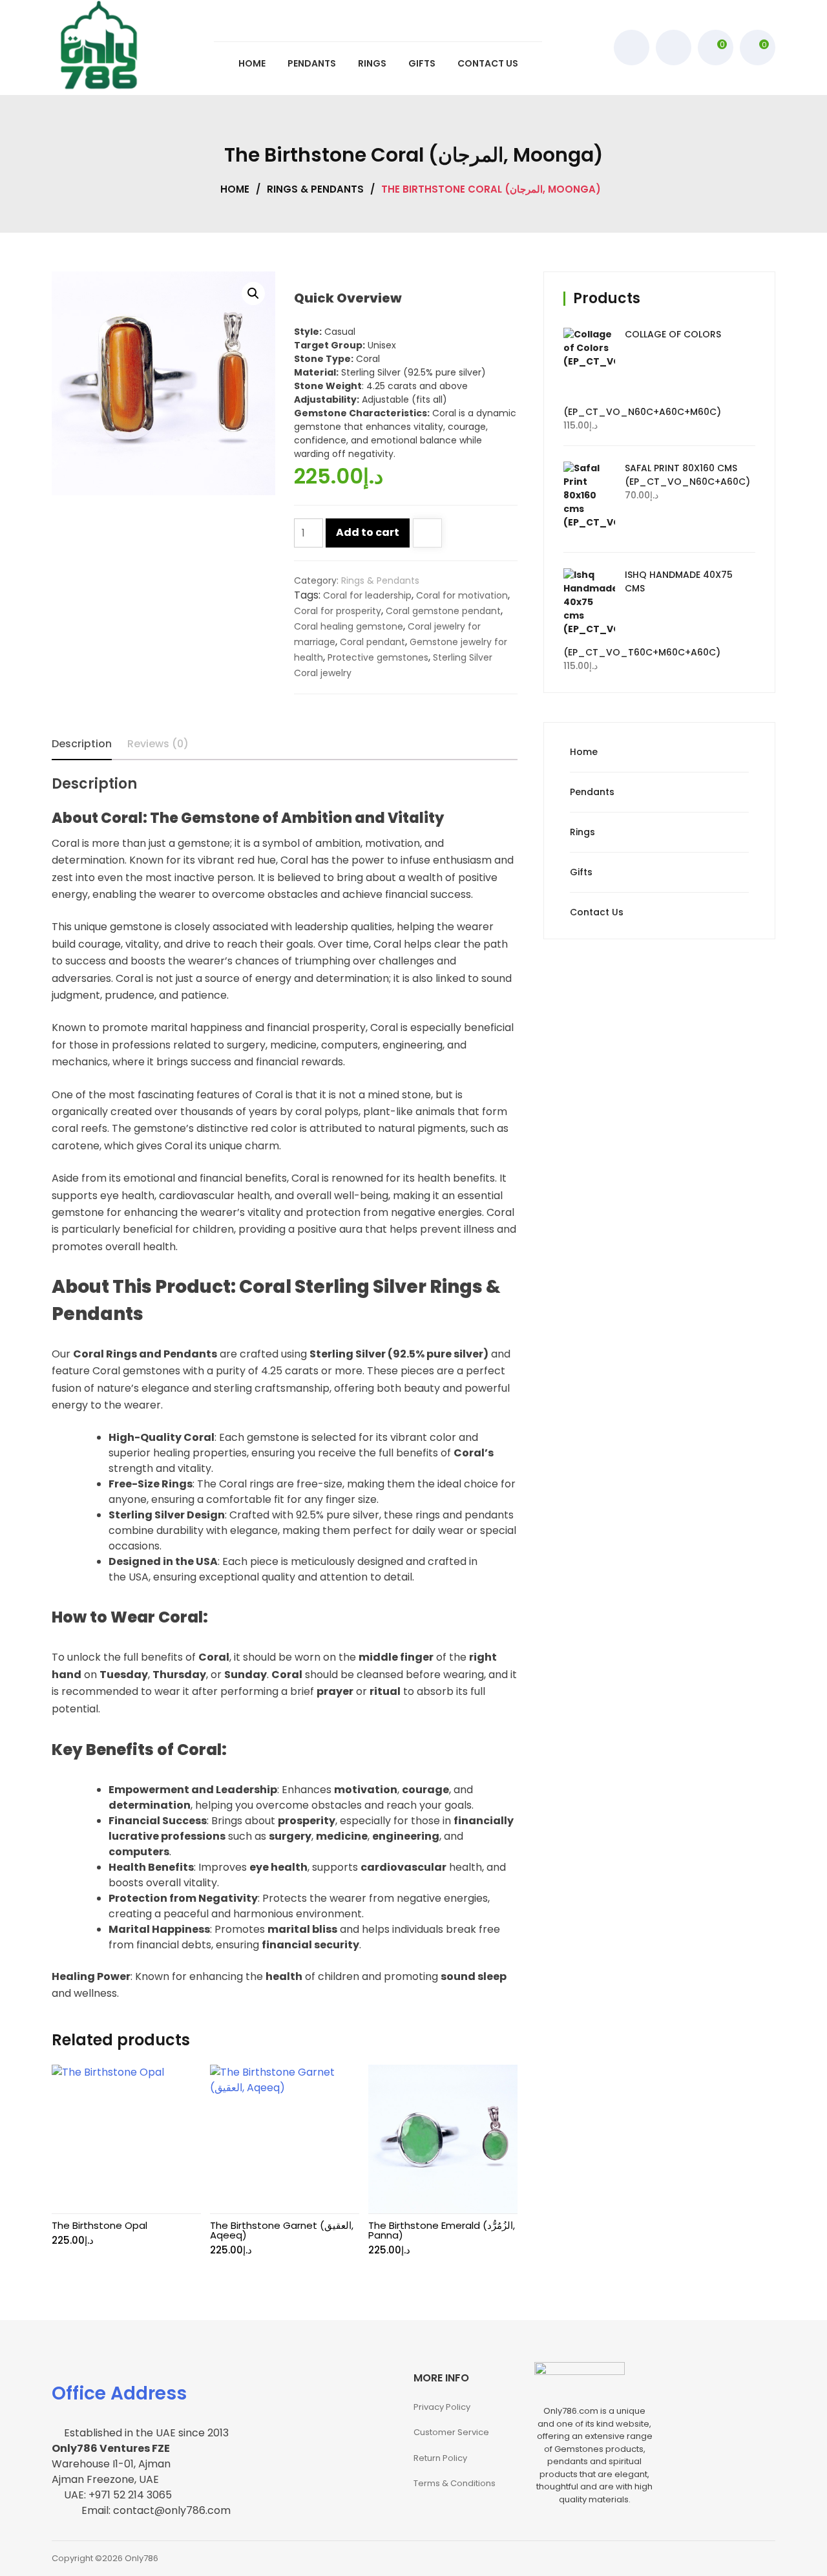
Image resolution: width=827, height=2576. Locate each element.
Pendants (592, 792)
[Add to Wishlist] (427, 534)
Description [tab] (82, 744)
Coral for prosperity (338, 611)
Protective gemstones (378, 657)
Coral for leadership (367, 595)
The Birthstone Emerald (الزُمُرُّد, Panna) (442, 2230)
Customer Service (451, 2432)
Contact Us (597, 912)
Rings (582, 832)
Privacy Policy (442, 2407)
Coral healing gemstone (349, 626)
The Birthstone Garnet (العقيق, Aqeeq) (282, 2230)
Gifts (581, 872)
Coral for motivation (462, 595)
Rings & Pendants (315, 189)
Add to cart (368, 532)
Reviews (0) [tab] (158, 744)
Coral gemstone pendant (443, 611)
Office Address (119, 2393)
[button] (253, 293)
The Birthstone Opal (99, 2225)
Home (235, 189)
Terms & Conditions (455, 2483)
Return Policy (440, 2458)
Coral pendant (372, 642)
